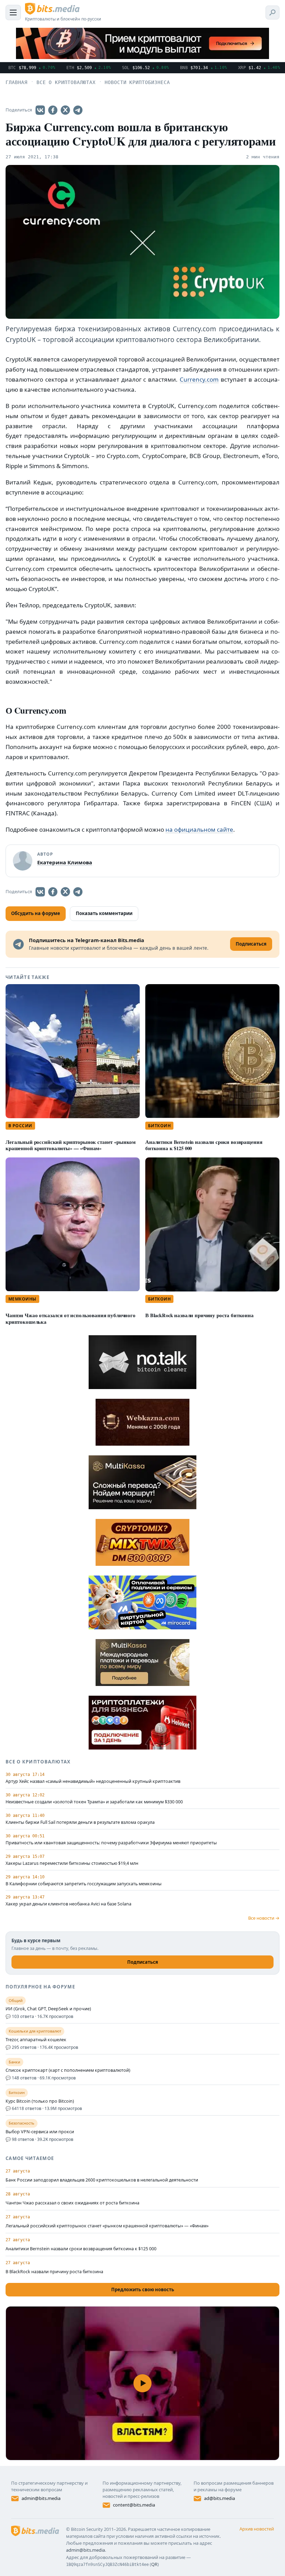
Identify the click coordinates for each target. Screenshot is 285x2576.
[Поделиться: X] (65, 110)
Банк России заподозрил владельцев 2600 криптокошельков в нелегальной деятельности (102, 2180)
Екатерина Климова (65, 862)
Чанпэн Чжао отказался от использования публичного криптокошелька (71, 1319)
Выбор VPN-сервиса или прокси (40, 2132)
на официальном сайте (199, 829)
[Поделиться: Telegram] (78, 110)
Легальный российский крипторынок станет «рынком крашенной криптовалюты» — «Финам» (71, 1145)
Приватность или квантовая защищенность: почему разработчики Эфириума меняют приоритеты (111, 1843)
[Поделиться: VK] (40, 110)
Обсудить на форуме (36, 913)
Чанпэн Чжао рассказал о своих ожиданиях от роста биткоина (72, 2203)
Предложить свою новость (143, 2290)
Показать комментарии (104, 913)
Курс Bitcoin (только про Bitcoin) (40, 2101)
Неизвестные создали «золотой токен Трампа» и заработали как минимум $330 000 (94, 1802)
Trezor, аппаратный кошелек (36, 2040)
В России (20, 1126)
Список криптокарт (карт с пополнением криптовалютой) (68, 2070)
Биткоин (159, 1126)
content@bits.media (134, 2505)
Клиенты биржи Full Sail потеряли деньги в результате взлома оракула (80, 1822)
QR (154, 2564)
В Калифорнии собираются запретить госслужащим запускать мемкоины (84, 1884)
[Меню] (13, 13)
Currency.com (199, 379)
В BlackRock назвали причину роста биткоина (199, 1315)
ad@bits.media (219, 2498)
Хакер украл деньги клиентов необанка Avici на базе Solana (68, 1904)
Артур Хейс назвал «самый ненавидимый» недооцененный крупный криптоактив (93, 1781)
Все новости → (264, 1918)
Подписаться (143, 1962)
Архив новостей (257, 2529)
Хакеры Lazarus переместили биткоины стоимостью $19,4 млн (72, 1863)
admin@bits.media (41, 2498)
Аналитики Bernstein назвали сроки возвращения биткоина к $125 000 (204, 1145)
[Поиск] (272, 13)
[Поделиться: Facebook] (53, 110)
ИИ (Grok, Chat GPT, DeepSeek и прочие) (48, 2009)
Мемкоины (22, 1299)
